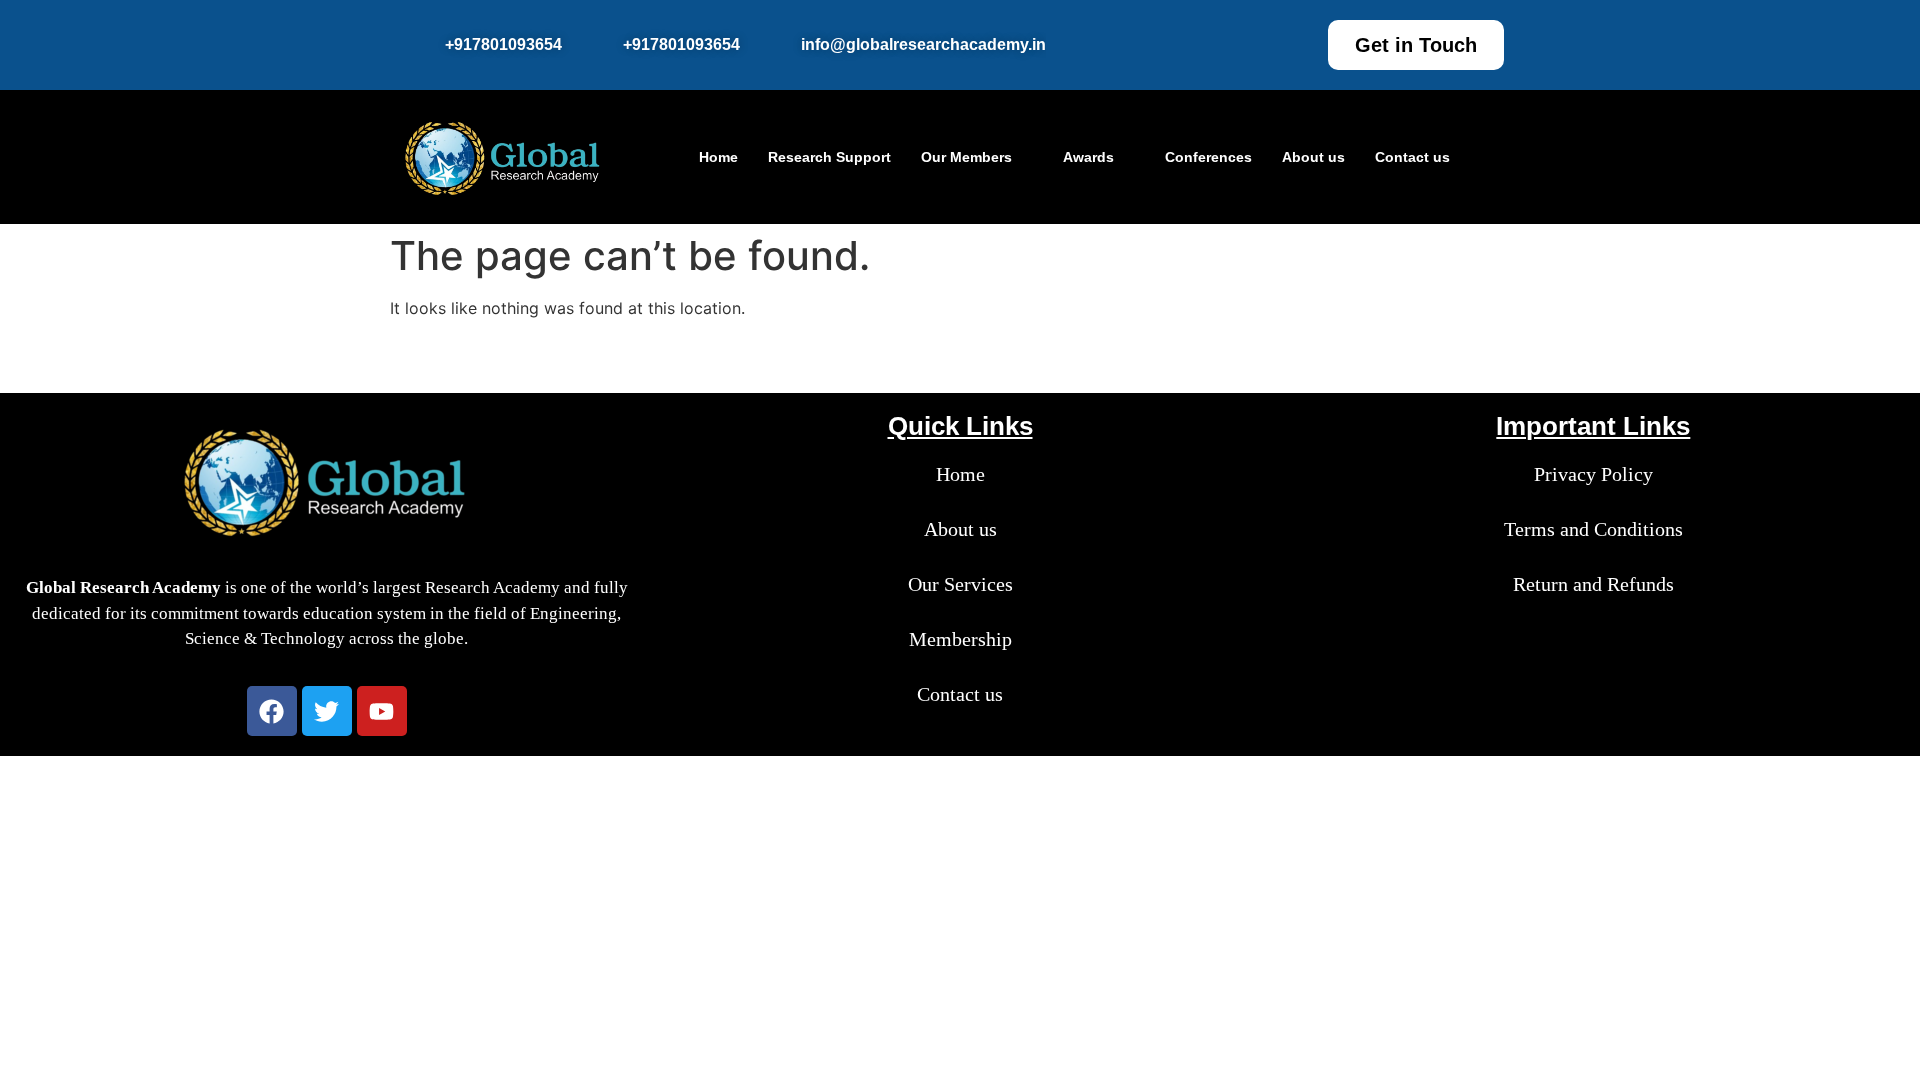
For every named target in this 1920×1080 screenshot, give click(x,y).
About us (1313, 157)
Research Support (829, 157)
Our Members (966, 157)
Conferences (1208, 157)
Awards (1088, 157)
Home (718, 157)
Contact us (1412, 157)
